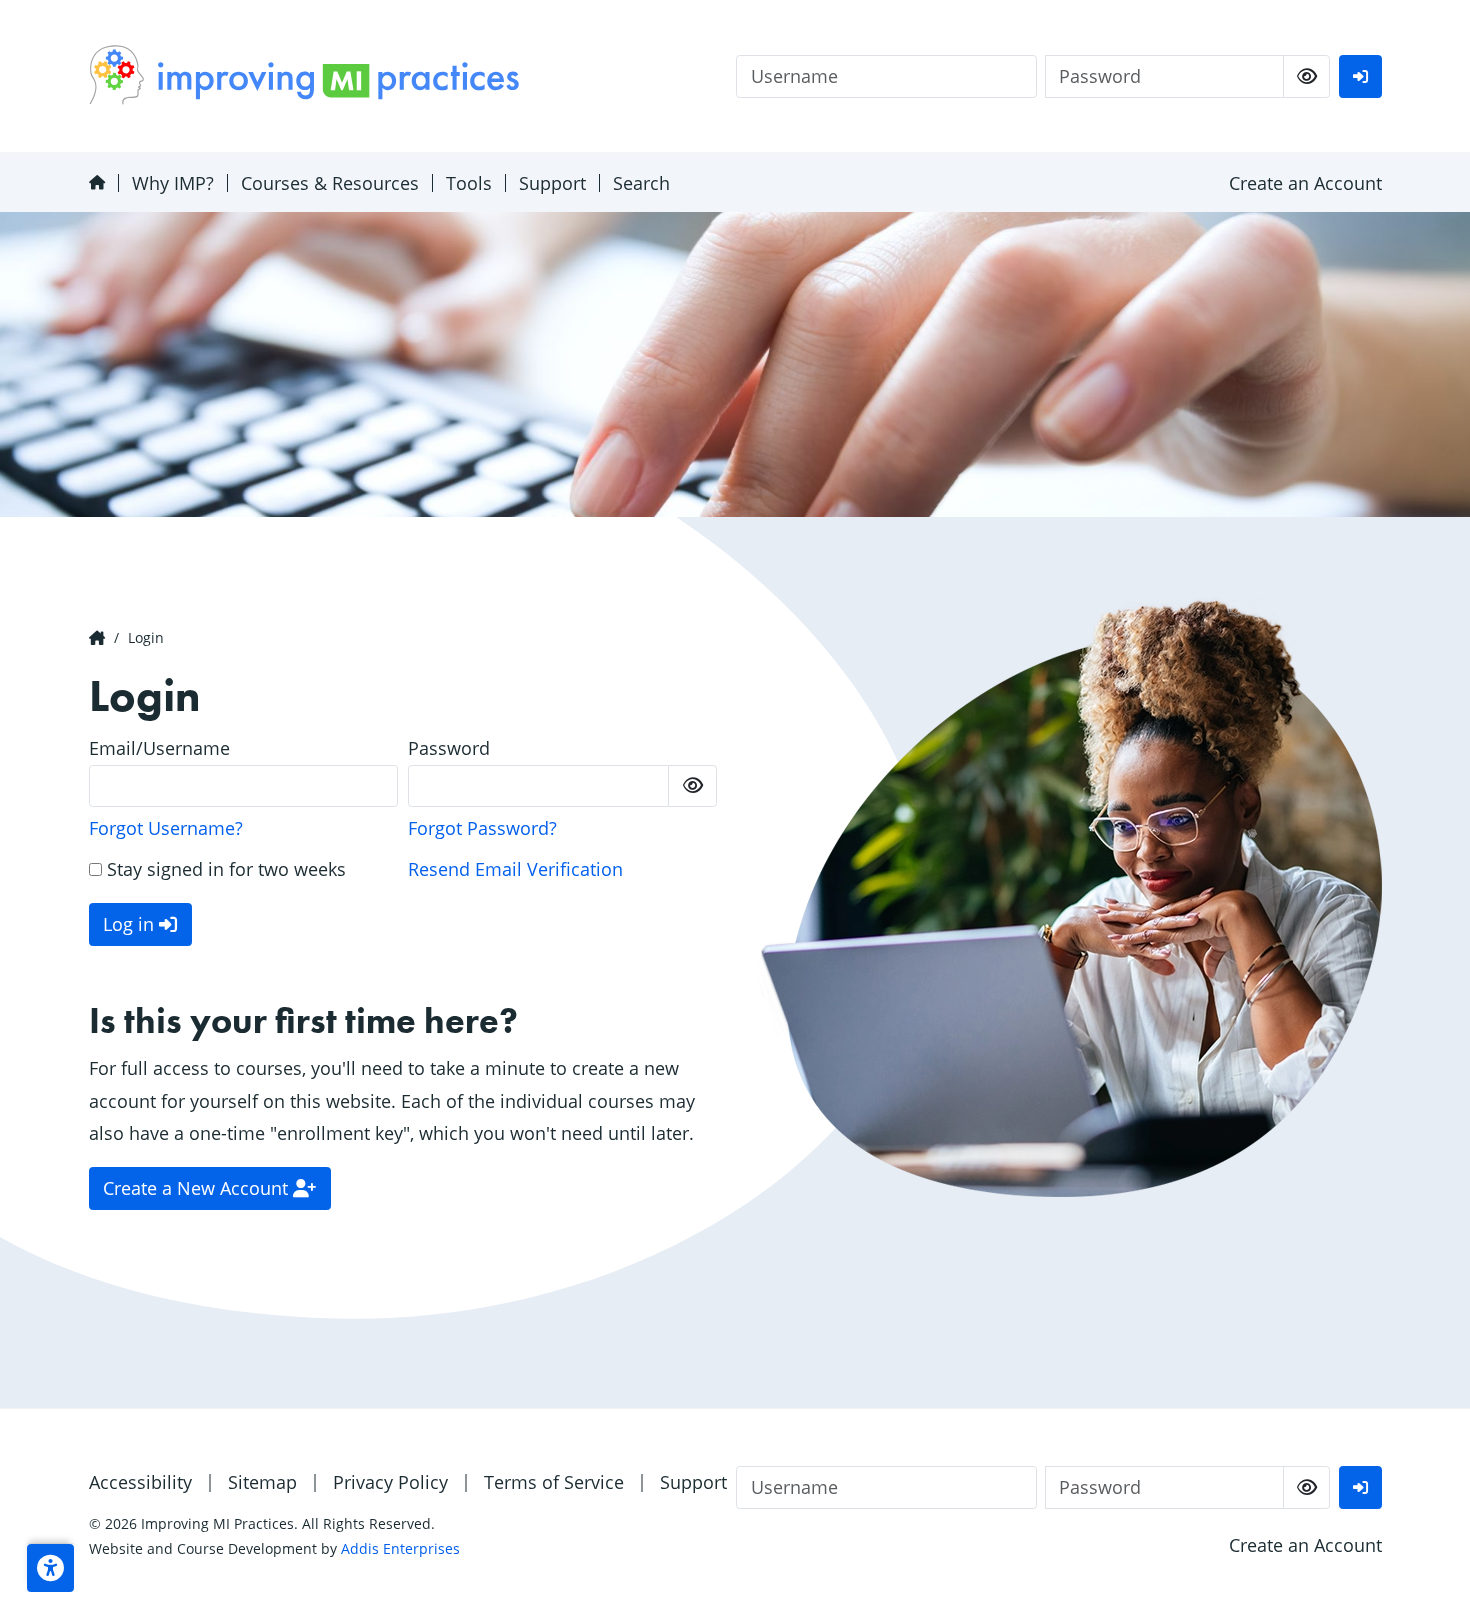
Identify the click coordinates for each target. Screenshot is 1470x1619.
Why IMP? (173, 183)
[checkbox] (1306, 76)
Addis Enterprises (400, 1548)
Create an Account (1305, 183)
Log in (131, 924)
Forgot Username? (166, 828)
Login (146, 637)
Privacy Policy (390, 1482)
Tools (469, 183)
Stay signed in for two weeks (224, 869)
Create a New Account (198, 1188)
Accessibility (140, 1482)
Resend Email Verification (515, 869)
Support (552, 183)
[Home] (96, 182)
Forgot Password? (482, 828)
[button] (50, 1568)
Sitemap (262, 1482)
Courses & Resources (330, 183)
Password (449, 748)
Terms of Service (554, 1482)
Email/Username (159, 748)
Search (641, 183)
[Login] (1360, 76)
